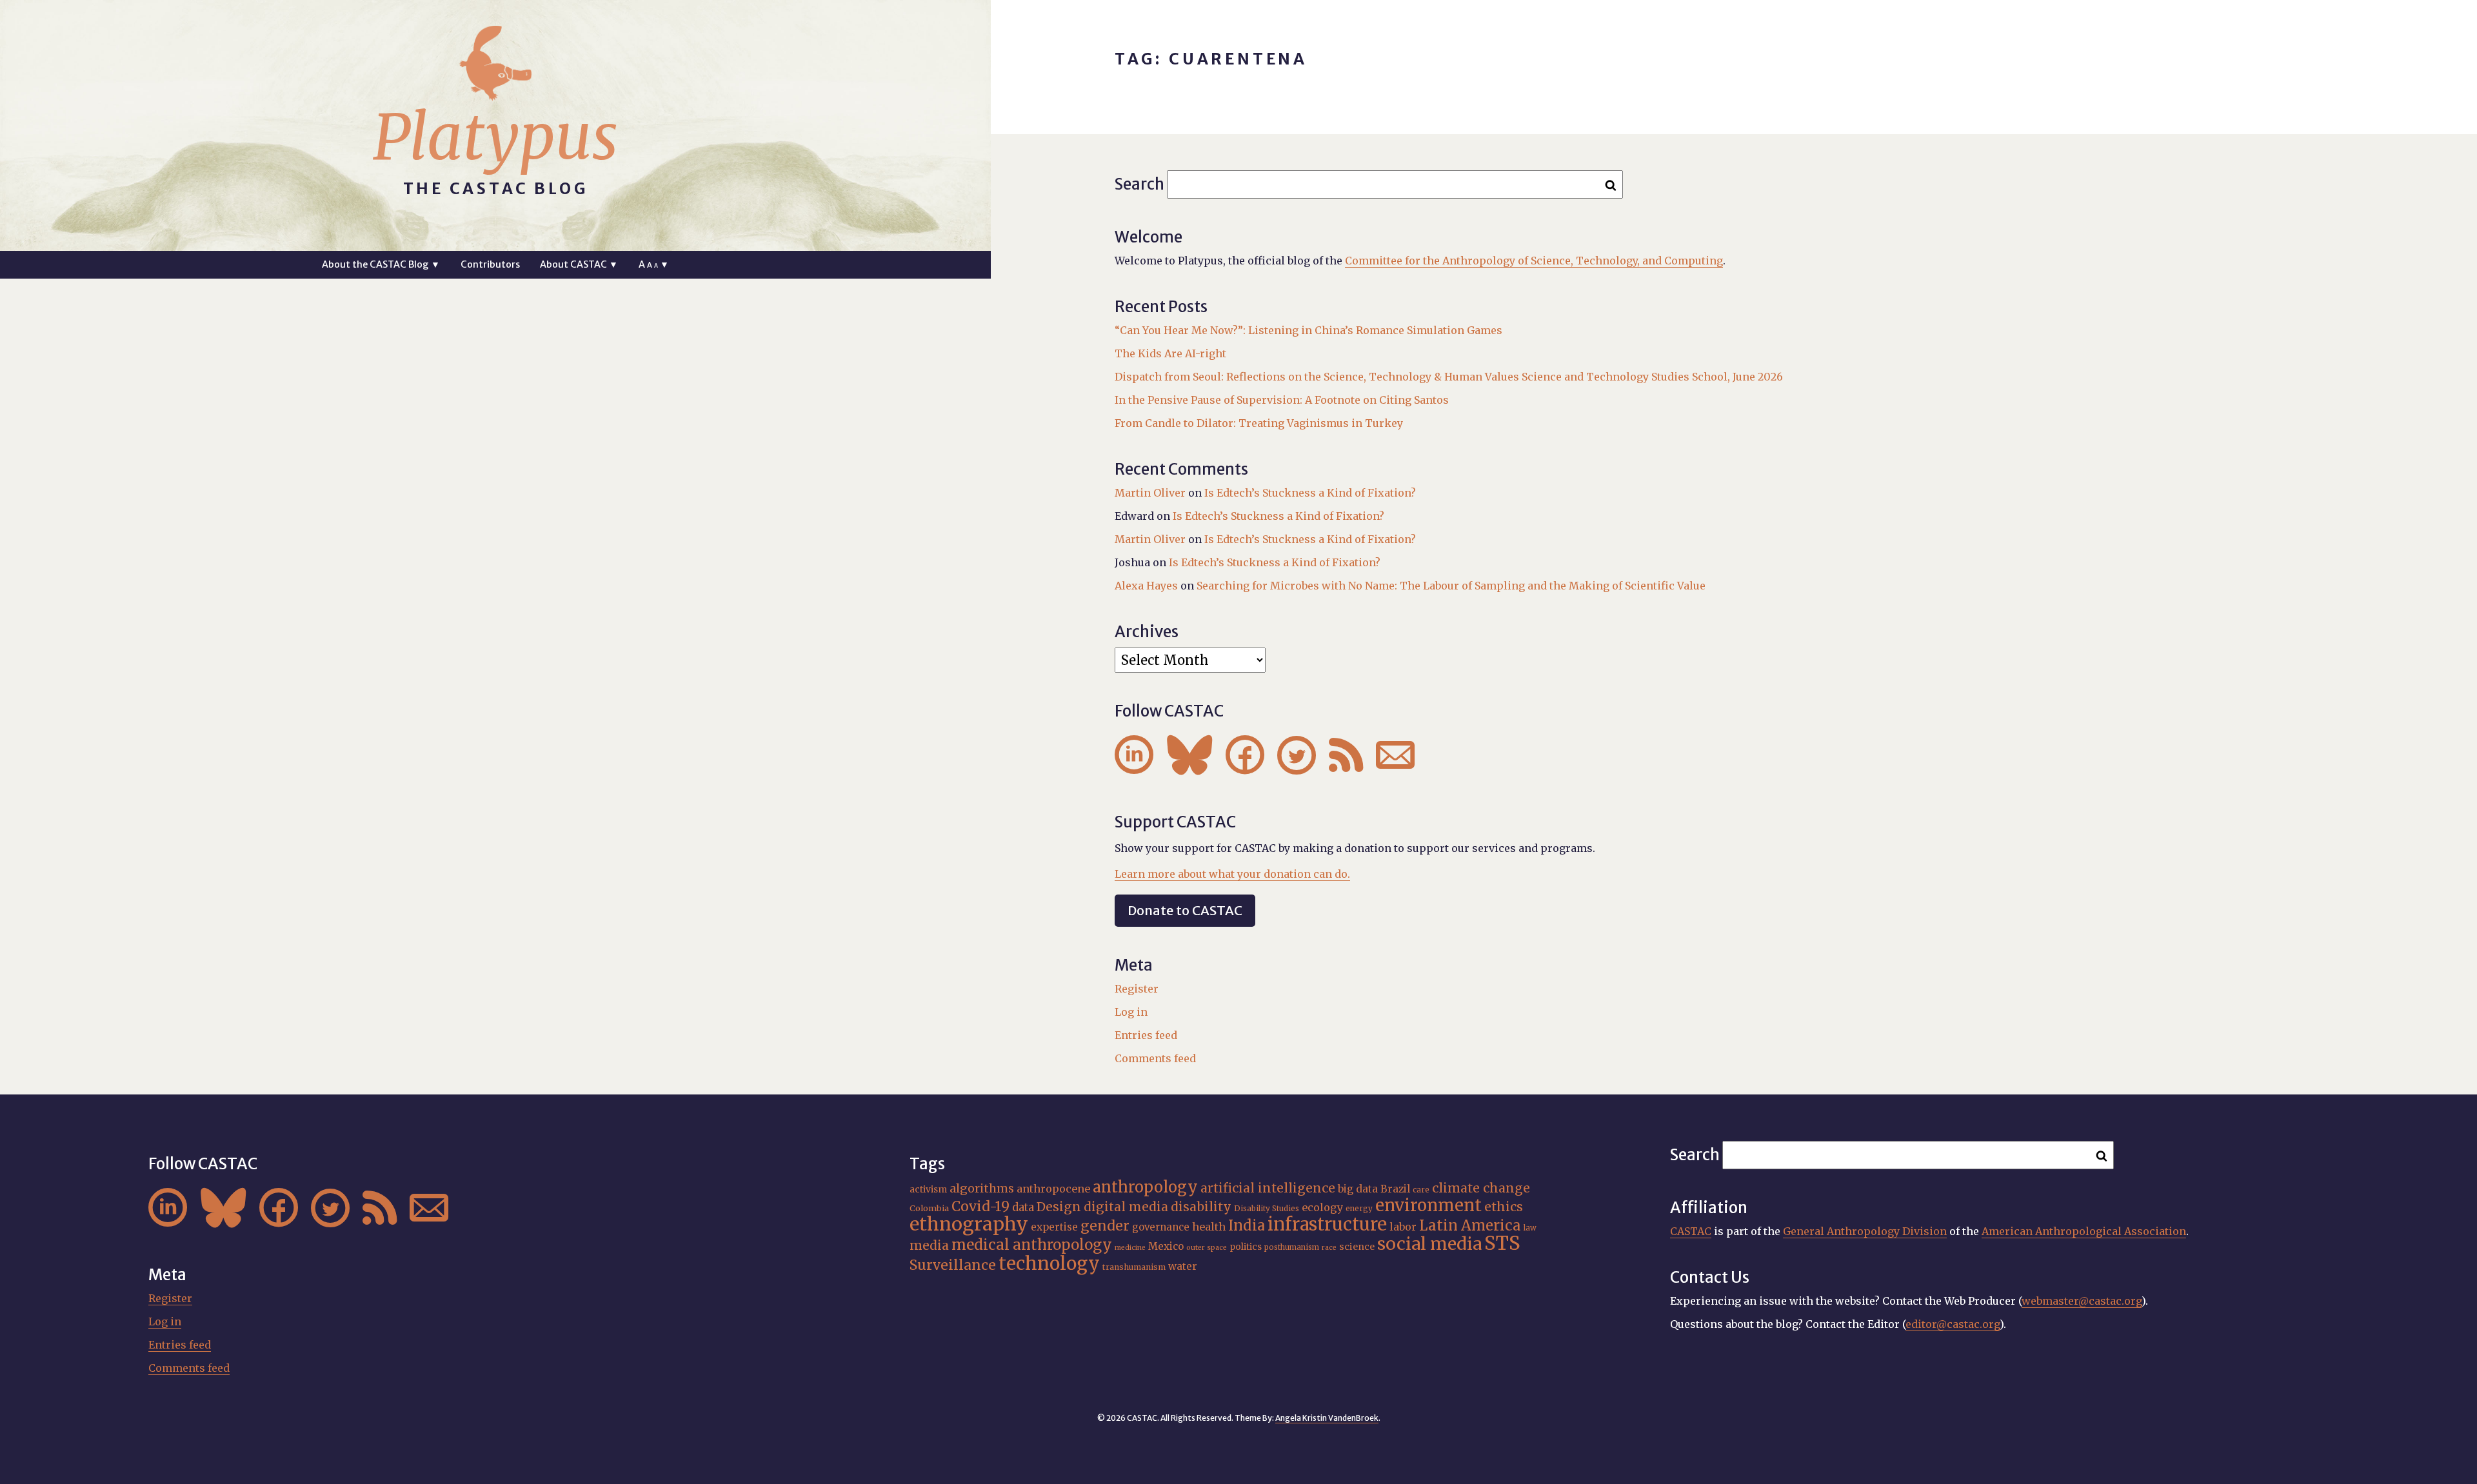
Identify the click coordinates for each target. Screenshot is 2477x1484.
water (1183, 1266)
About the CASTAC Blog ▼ (381, 264)
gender (1105, 1226)
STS (1502, 1243)
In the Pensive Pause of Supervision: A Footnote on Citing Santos (1282, 400)
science (1357, 1247)
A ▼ (654, 264)
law (1530, 1228)
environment (1428, 1205)
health (1209, 1227)
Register (1137, 989)
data (1023, 1207)
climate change (1481, 1188)
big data (1358, 1189)
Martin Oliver (1150, 493)
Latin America (1470, 1225)
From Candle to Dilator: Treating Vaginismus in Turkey (1259, 423)
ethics (1504, 1207)
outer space (1207, 1248)
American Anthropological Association (2084, 1231)
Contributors (490, 264)
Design (1059, 1207)
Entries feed (1146, 1035)
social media (1429, 1244)
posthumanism (1292, 1247)
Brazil (1395, 1189)
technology (1049, 1263)
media (929, 1245)
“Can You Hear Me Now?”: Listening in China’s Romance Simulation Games (1308, 330)
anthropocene (1053, 1189)
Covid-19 (980, 1206)
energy (1359, 1209)
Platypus (495, 137)
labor (1403, 1227)
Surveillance (953, 1265)
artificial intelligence (1268, 1188)
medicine (1130, 1248)
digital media (1126, 1207)
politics (1246, 1247)
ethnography (969, 1224)
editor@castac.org (1953, 1324)
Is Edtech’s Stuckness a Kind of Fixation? (1310, 493)
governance (1161, 1227)
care (1421, 1190)
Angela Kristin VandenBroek (1327, 1418)
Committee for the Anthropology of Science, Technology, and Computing (1534, 261)
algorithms (982, 1188)
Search (1139, 184)
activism (928, 1189)
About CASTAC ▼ (579, 264)
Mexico (1166, 1246)
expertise (1054, 1227)
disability (1201, 1207)
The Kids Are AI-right (1170, 353)
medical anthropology (1032, 1245)
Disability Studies (1267, 1209)
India (1247, 1225)
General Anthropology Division (1865, 1231)
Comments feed (1155, 1058)
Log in (1131, 1012)
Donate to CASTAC (1185, 910)
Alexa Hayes (1146, 586)
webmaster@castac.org (2082, 1301)
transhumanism (1134, 1267)
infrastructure (1327, 1224)
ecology (1322, 1207)
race (1329, 1248)
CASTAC (1691, 1231)
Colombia (929, 1208)
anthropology (1145, 1187)
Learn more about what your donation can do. (1232, 874)
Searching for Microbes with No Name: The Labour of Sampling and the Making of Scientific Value (1451, 586)
